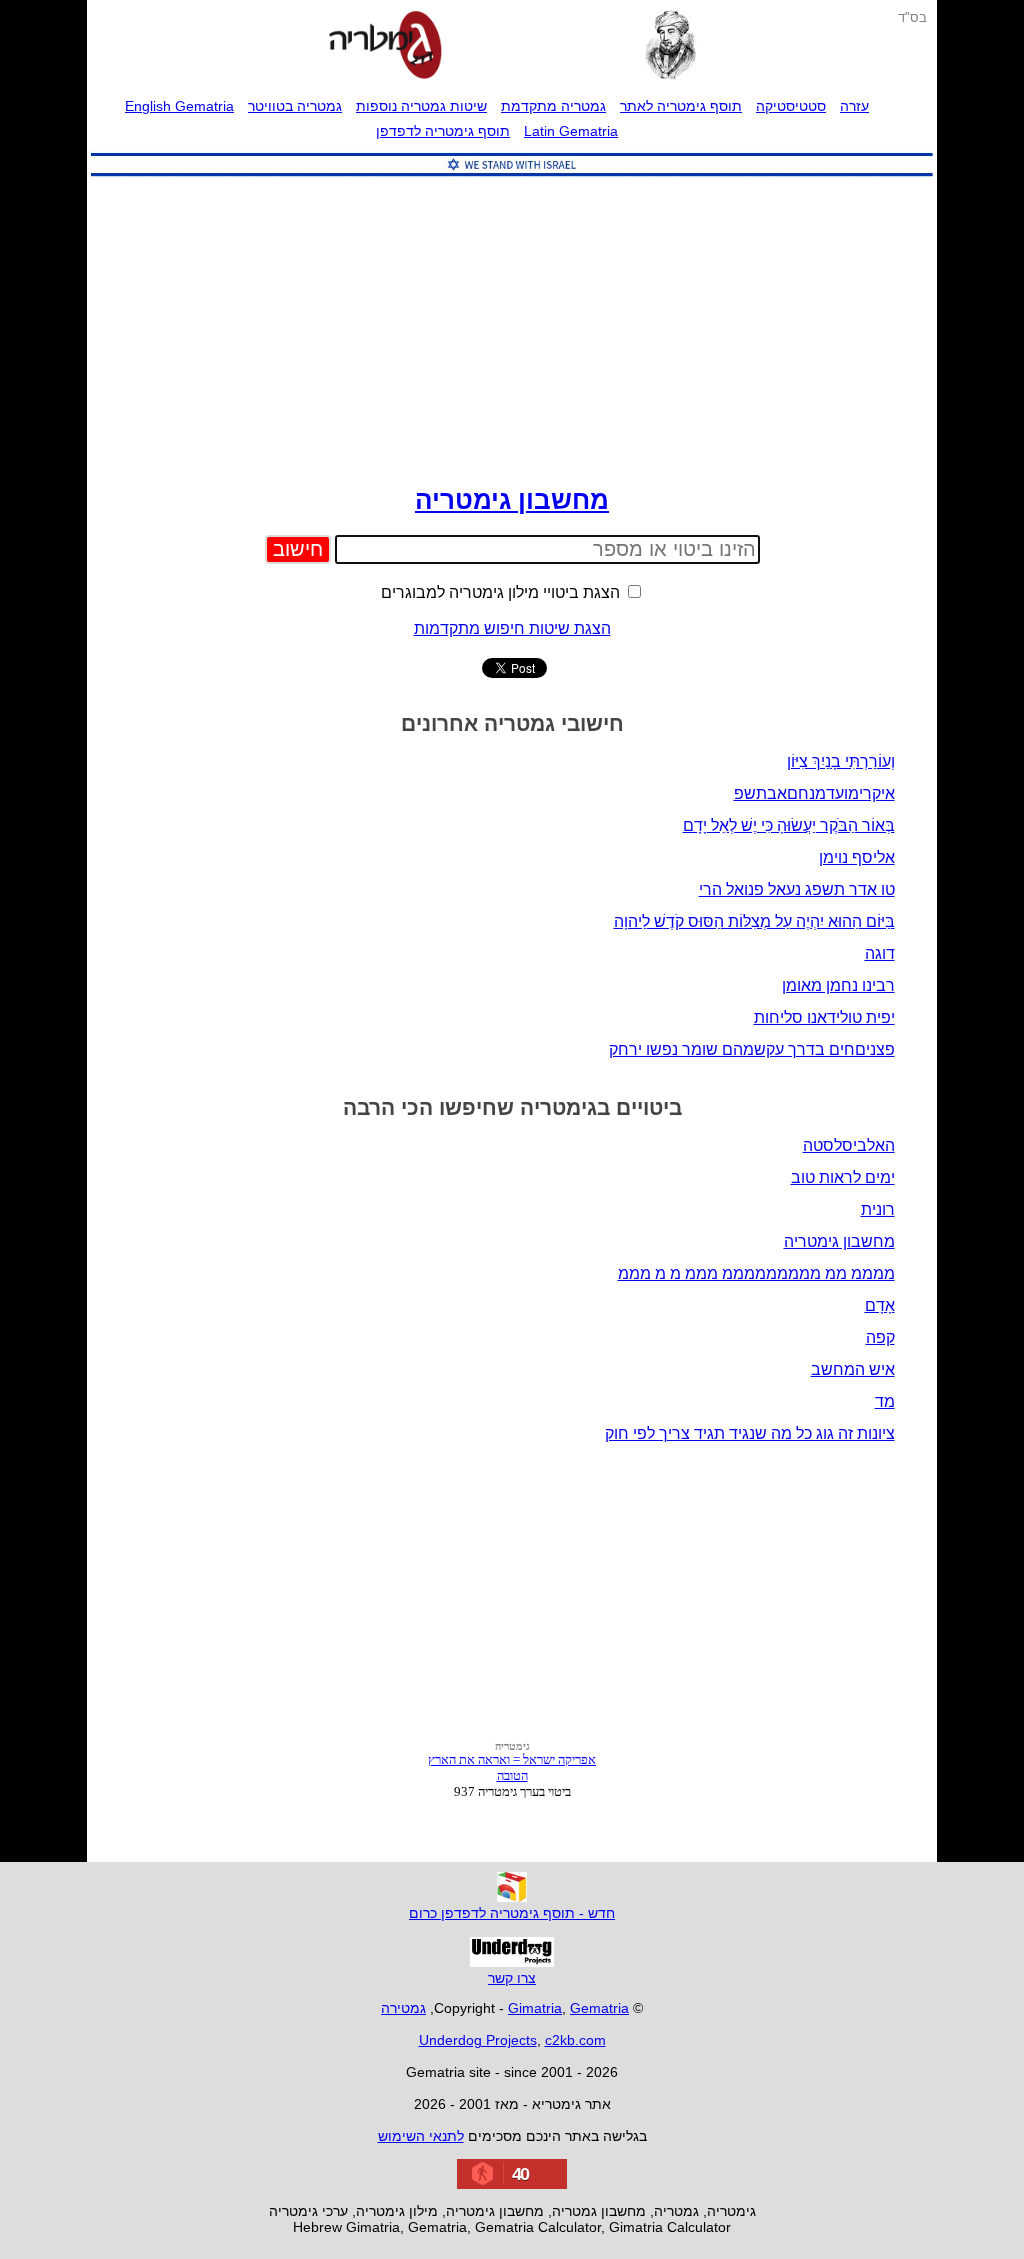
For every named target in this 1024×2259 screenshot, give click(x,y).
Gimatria (535, 2008)
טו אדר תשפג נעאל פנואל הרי (797, 889)
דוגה (880, 953)
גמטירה (403, 2008)
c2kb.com (575, 2040)
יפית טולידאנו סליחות (824, 1017)
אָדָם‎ (880, 1305)
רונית (878, 1209)
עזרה (854, 106)
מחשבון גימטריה (512, 500)
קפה (880, 1337)
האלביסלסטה (849, 1145)
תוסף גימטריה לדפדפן (443, 131)
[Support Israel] (512, 176)
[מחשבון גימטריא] (385, 47)
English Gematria (179, 106)
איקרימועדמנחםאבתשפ (814, 793)
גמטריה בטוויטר (295, 106)
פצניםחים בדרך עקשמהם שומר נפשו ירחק (752, 1049)
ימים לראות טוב (843, 1177)
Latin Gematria (571, 131)
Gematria (599, 2008)
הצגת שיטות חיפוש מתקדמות (512, 628)
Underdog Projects (478, 2040)
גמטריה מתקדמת (553, 106)
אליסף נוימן (857, 857)
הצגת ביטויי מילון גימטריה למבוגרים (502, 592)
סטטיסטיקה (791, 106)
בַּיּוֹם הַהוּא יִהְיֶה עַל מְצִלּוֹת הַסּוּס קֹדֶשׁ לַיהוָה (754, 921)
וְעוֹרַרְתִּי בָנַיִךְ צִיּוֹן (841, 761)
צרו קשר (512, 1978)
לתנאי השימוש (421, 2136)
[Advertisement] (512, 326)
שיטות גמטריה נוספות (421, 106)
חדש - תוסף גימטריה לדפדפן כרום (512, 1913)
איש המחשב (853, 1369)
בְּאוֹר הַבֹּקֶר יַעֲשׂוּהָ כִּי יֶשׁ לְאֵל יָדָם (789, 825)
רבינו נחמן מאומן (838, 985)
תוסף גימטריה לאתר (681, 106)
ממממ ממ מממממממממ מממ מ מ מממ (756, 1273)
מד (885, 1401)
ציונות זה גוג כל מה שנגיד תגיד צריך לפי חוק (750, 1433)
